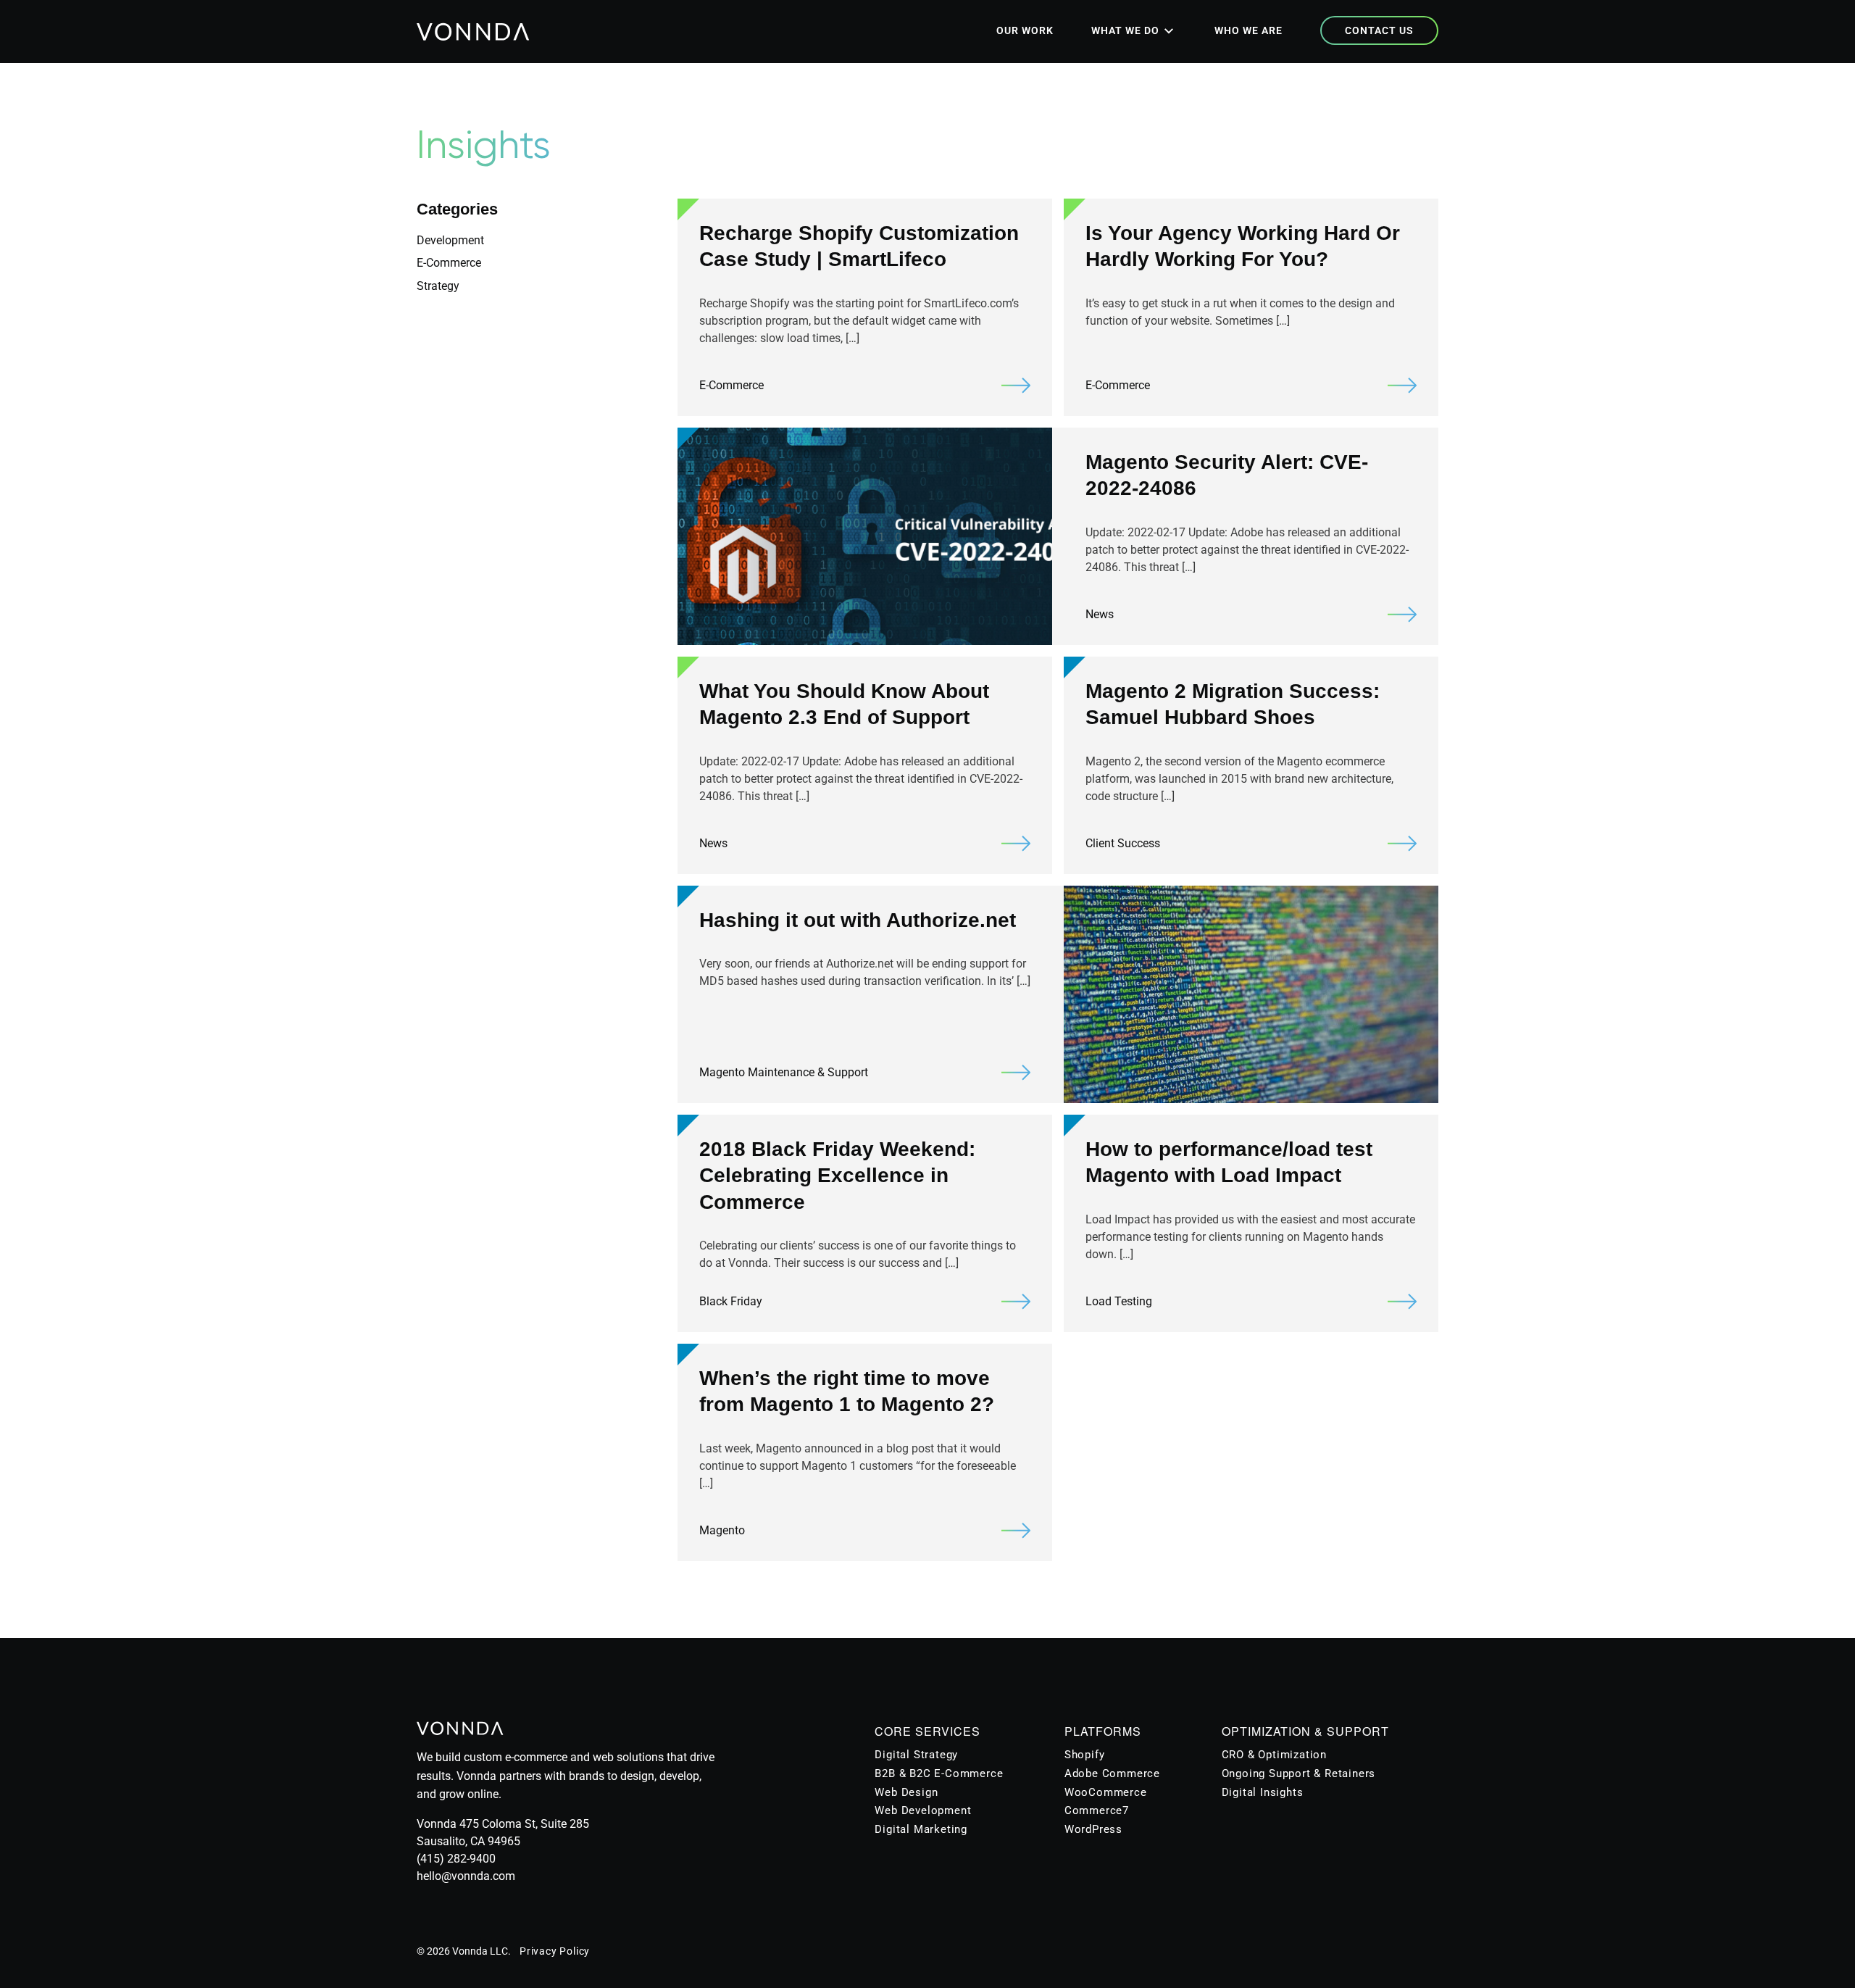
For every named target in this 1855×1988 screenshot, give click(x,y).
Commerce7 (1097, 1810)
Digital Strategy (916, 1755)
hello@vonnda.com (466, 1876)
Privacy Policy (555, 1951)
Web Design (906, 1792)
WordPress (1093, 1829)
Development (450, 240)
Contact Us (1379, 30)
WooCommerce (1106, 1792)
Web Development (923, 1810)
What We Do (1125, 30)
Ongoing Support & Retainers (1299, 1773)
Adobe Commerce (1112, 1773)
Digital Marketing (921, 1829)
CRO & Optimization (1274, 1755)
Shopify (1085, 1755)
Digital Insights (1263, 1792)
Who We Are (1249, 30)
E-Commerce (449, 263)
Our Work (1025, 30)
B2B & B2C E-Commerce (939, 1773)
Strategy (438, 286)
